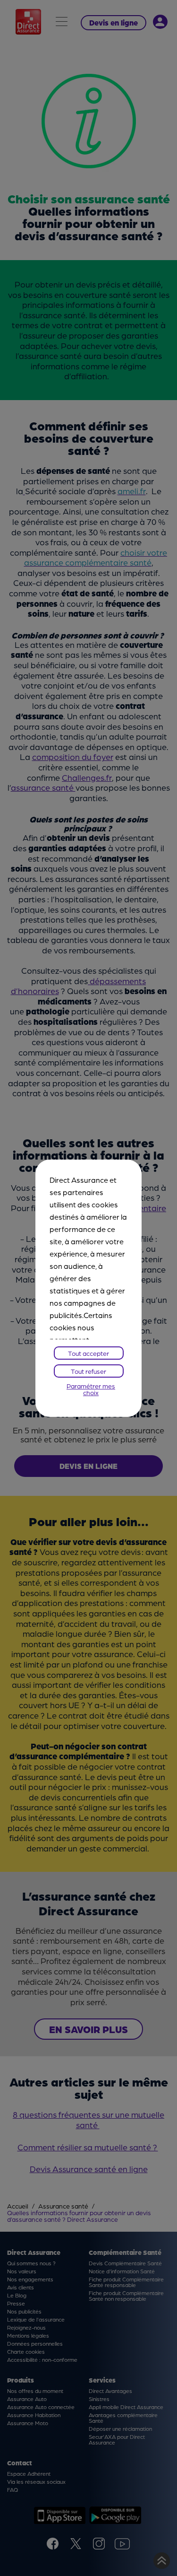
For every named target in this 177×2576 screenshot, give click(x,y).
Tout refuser (88, 1371)
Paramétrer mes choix (91, 1389)
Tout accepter (88, 1353)
